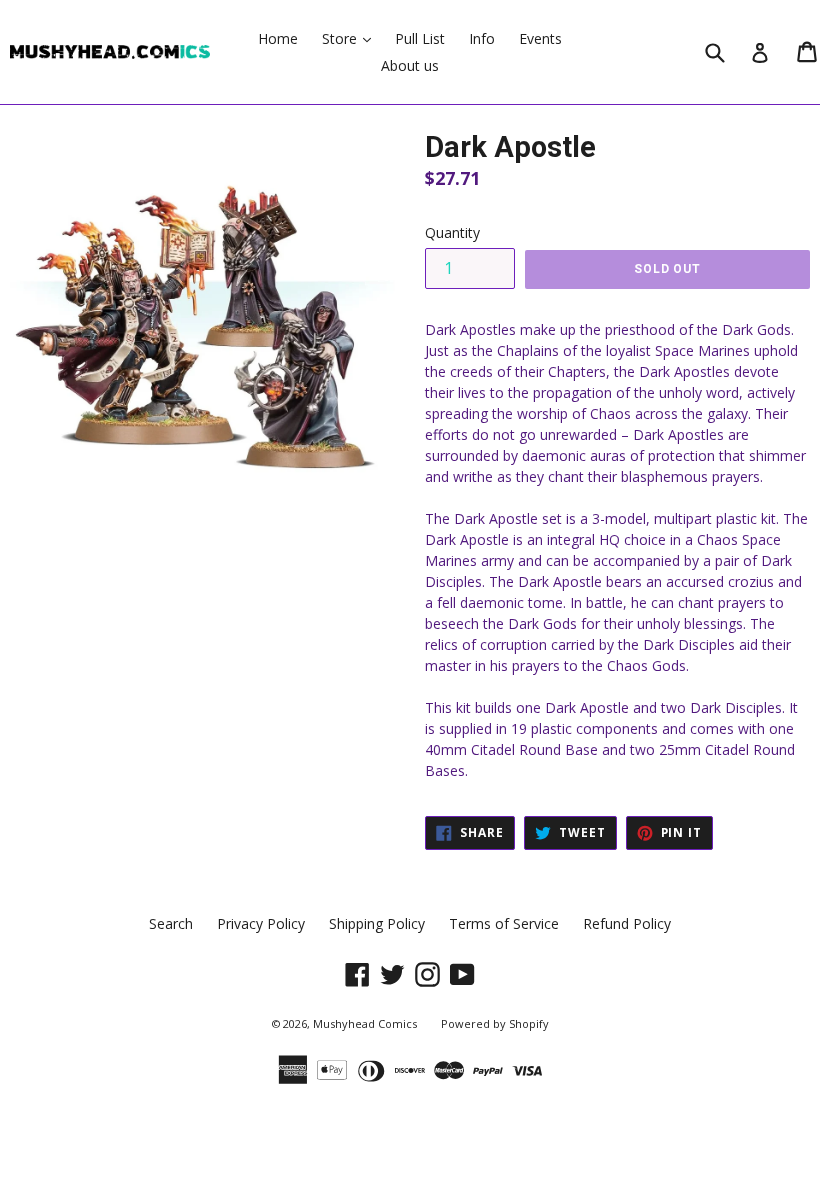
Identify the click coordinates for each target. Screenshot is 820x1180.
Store (351, 38)
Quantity (452, 232)
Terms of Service (504, 923)
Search (171, 923)
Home (278, 38)
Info (482, 38)
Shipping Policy (377, 923)
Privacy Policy (261, 923)
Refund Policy (627, 923)
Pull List (420, 38)
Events (540, 38)
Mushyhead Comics (365, 1023)
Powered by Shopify (495, 1023)
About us (410, 65)
